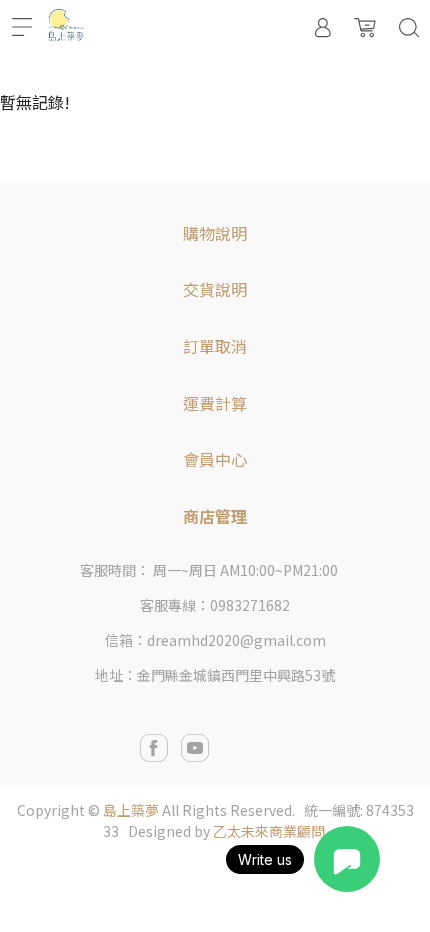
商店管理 (215, 516)
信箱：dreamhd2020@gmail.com (215, 640)
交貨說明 (215, 289)
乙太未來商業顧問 (269, 831)
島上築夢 (131, 810)
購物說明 (215, 233)
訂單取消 (215, 346)
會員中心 (215, 459)
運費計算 (215, 403)
